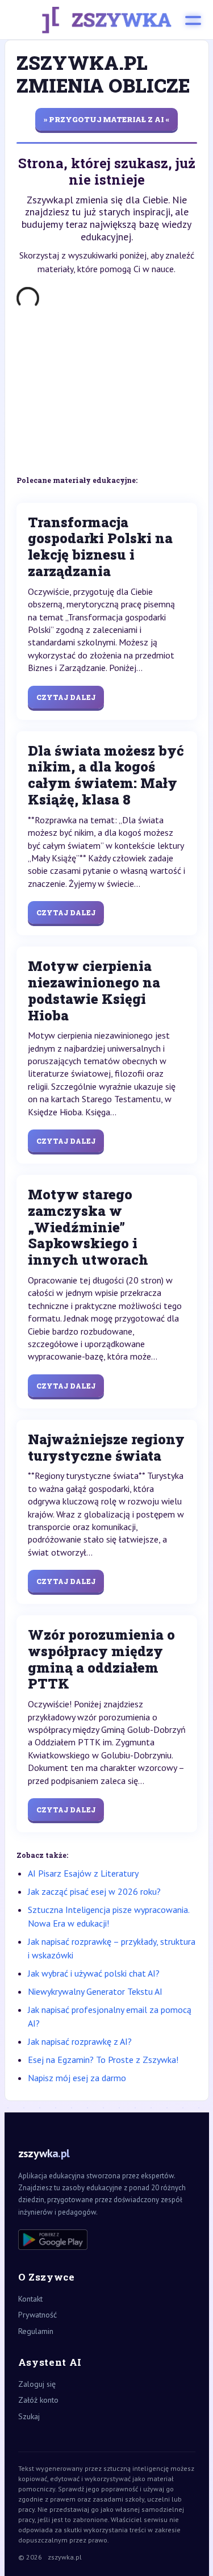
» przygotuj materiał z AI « (106, 119)
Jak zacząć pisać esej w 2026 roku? (94, 1891)
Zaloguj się (37, 2384)
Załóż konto (38, 2400)
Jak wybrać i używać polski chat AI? (94, 1973)
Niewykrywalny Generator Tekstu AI (95, 1991)
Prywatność (37, 2315)
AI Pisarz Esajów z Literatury (83, 1873)
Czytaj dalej (66, 697)
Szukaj (29, 2416)
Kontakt (30, 2299)
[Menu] (193, 20)
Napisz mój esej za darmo (77, 2078)
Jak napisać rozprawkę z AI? (80, 2041)
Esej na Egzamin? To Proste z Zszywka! (103, 2060)
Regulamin (36, 2331)
